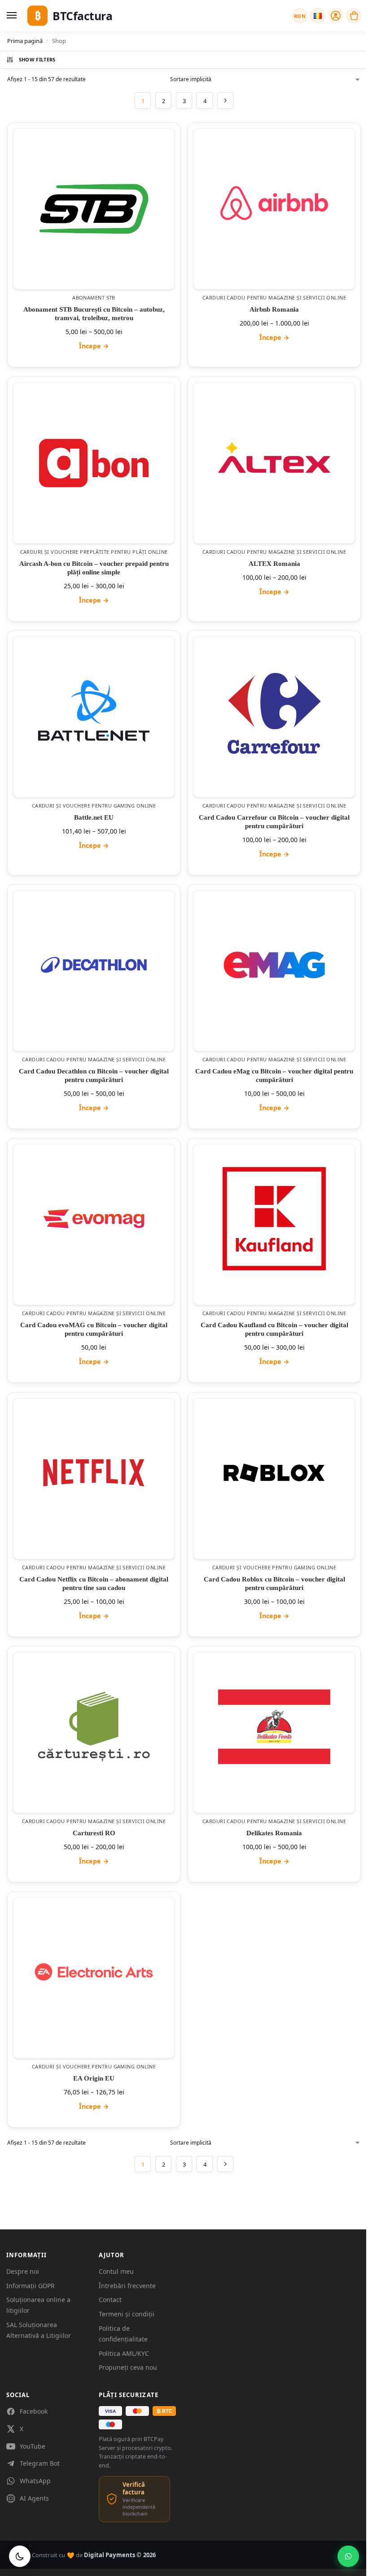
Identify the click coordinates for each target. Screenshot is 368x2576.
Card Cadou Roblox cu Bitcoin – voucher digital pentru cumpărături (274, 1583)
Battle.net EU (94, 817)
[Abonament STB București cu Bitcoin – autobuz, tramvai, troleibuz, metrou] (94, 209)
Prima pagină (25, 41)
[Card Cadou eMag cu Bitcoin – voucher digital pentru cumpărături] (274, 965)
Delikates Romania (274, 1833)
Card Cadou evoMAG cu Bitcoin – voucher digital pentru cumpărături (94, 1330)
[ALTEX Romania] (274, 457)
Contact (110, 2300)
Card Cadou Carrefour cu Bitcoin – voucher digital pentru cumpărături (274, 822)
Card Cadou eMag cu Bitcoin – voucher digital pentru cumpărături (274, 1076)
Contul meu (116, 2271)
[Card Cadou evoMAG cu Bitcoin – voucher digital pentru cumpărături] (94, 1219)
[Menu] (13, 16)
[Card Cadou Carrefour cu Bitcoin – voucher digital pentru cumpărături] (274, 711)
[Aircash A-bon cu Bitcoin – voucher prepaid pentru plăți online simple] (94, 463)
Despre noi (23, 2271)
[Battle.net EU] (94, 711)
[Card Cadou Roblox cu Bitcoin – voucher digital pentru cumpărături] (274, 1473)
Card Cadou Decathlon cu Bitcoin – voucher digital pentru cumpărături (94, 1076)
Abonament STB (94, 298)
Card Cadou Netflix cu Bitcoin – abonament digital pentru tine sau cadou (94, 1583)
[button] (354, 16)
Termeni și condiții (127, 2314)
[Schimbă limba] (318, 16)
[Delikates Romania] (274, 1727)
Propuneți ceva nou (128, 2367)
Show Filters (37, 59)
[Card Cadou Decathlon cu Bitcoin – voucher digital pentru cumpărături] (94, 965)
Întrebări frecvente (127, 2286)
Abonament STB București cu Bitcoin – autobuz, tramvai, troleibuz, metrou (94, 314)
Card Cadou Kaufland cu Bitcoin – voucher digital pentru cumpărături (274, 1330)
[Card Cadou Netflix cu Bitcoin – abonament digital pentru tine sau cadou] (94, 1473)
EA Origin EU (94, 2079)
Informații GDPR (31, 2286)
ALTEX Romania (274, 564)
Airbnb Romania (274, 310)
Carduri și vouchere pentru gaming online (94, 806)
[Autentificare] (336, 16)
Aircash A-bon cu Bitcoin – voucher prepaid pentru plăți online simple (94, 568)
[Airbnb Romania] (274, 203)
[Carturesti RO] (94, 1727)
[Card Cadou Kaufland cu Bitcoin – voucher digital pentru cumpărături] (274, 1219)
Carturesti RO (94, 1833)
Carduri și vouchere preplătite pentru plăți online (94, 552)
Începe (94, 346)
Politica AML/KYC (124, 2353)
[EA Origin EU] (94, 1972)
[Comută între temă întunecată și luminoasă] (20, 2556)
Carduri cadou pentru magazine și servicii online (274, 298)
